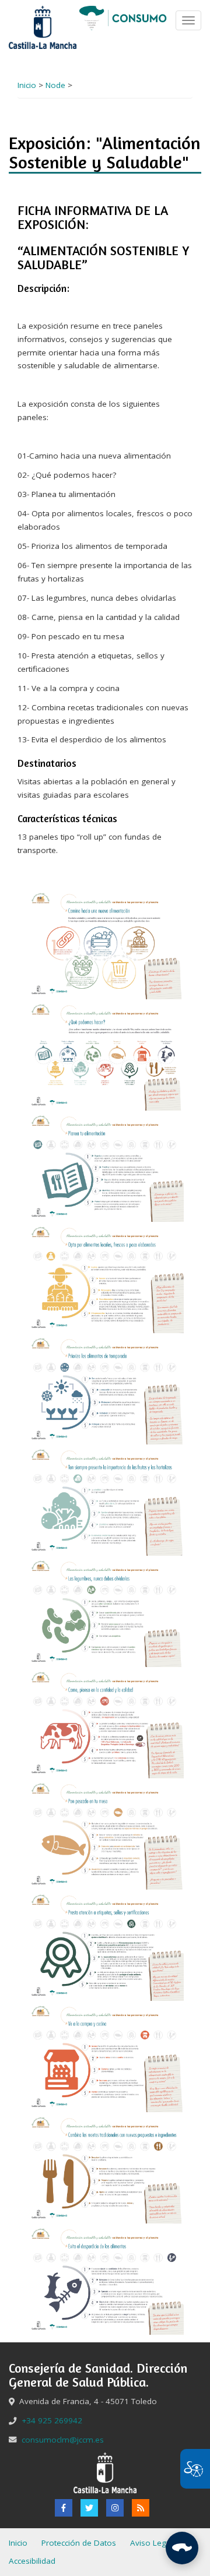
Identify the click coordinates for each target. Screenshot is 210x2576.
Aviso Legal (151, 2543)
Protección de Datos (79, 2543)
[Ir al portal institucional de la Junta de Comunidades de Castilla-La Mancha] (43, 27)
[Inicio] (123, 17)
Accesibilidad (32, 2561)
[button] (105, 943)
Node (55, 85)
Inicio (27, 85)
